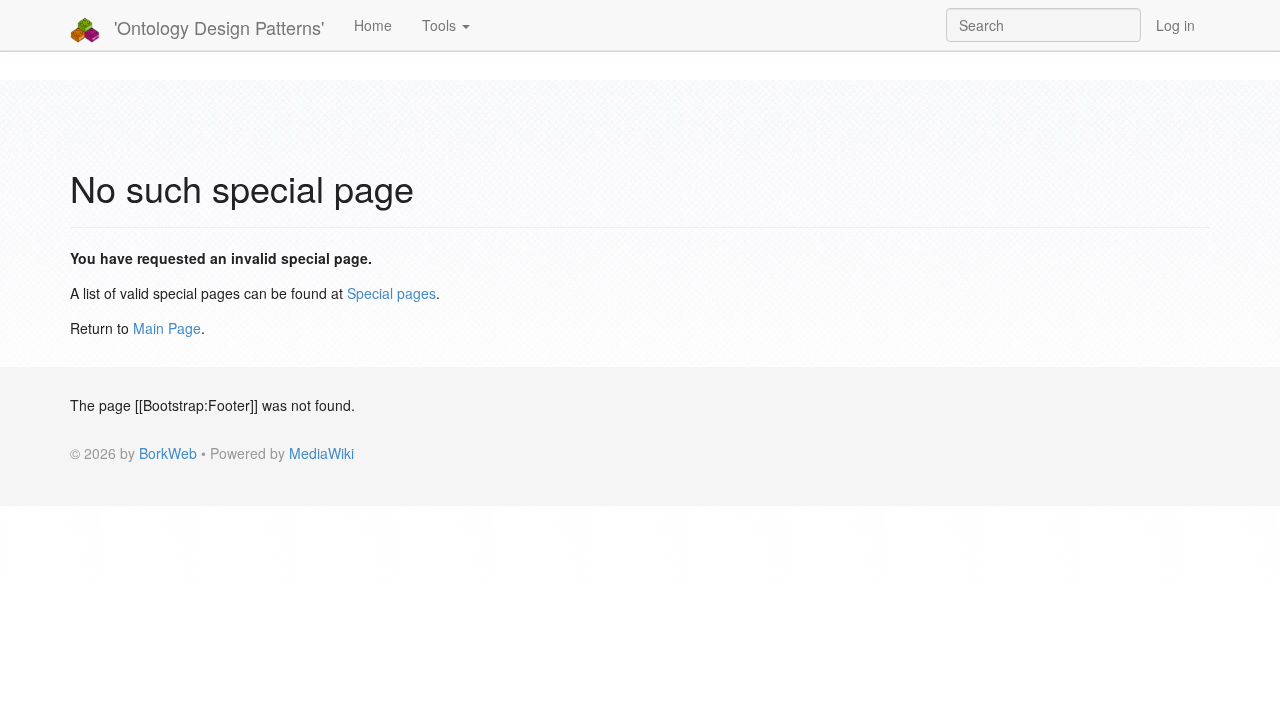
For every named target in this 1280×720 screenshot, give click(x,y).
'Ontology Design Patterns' (216, 27)
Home (373, 25)
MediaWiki (321, 453)
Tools (441, 25)
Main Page (167, 328)
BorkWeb (168, 453)
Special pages (391, 293)
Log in (1175, 25)
